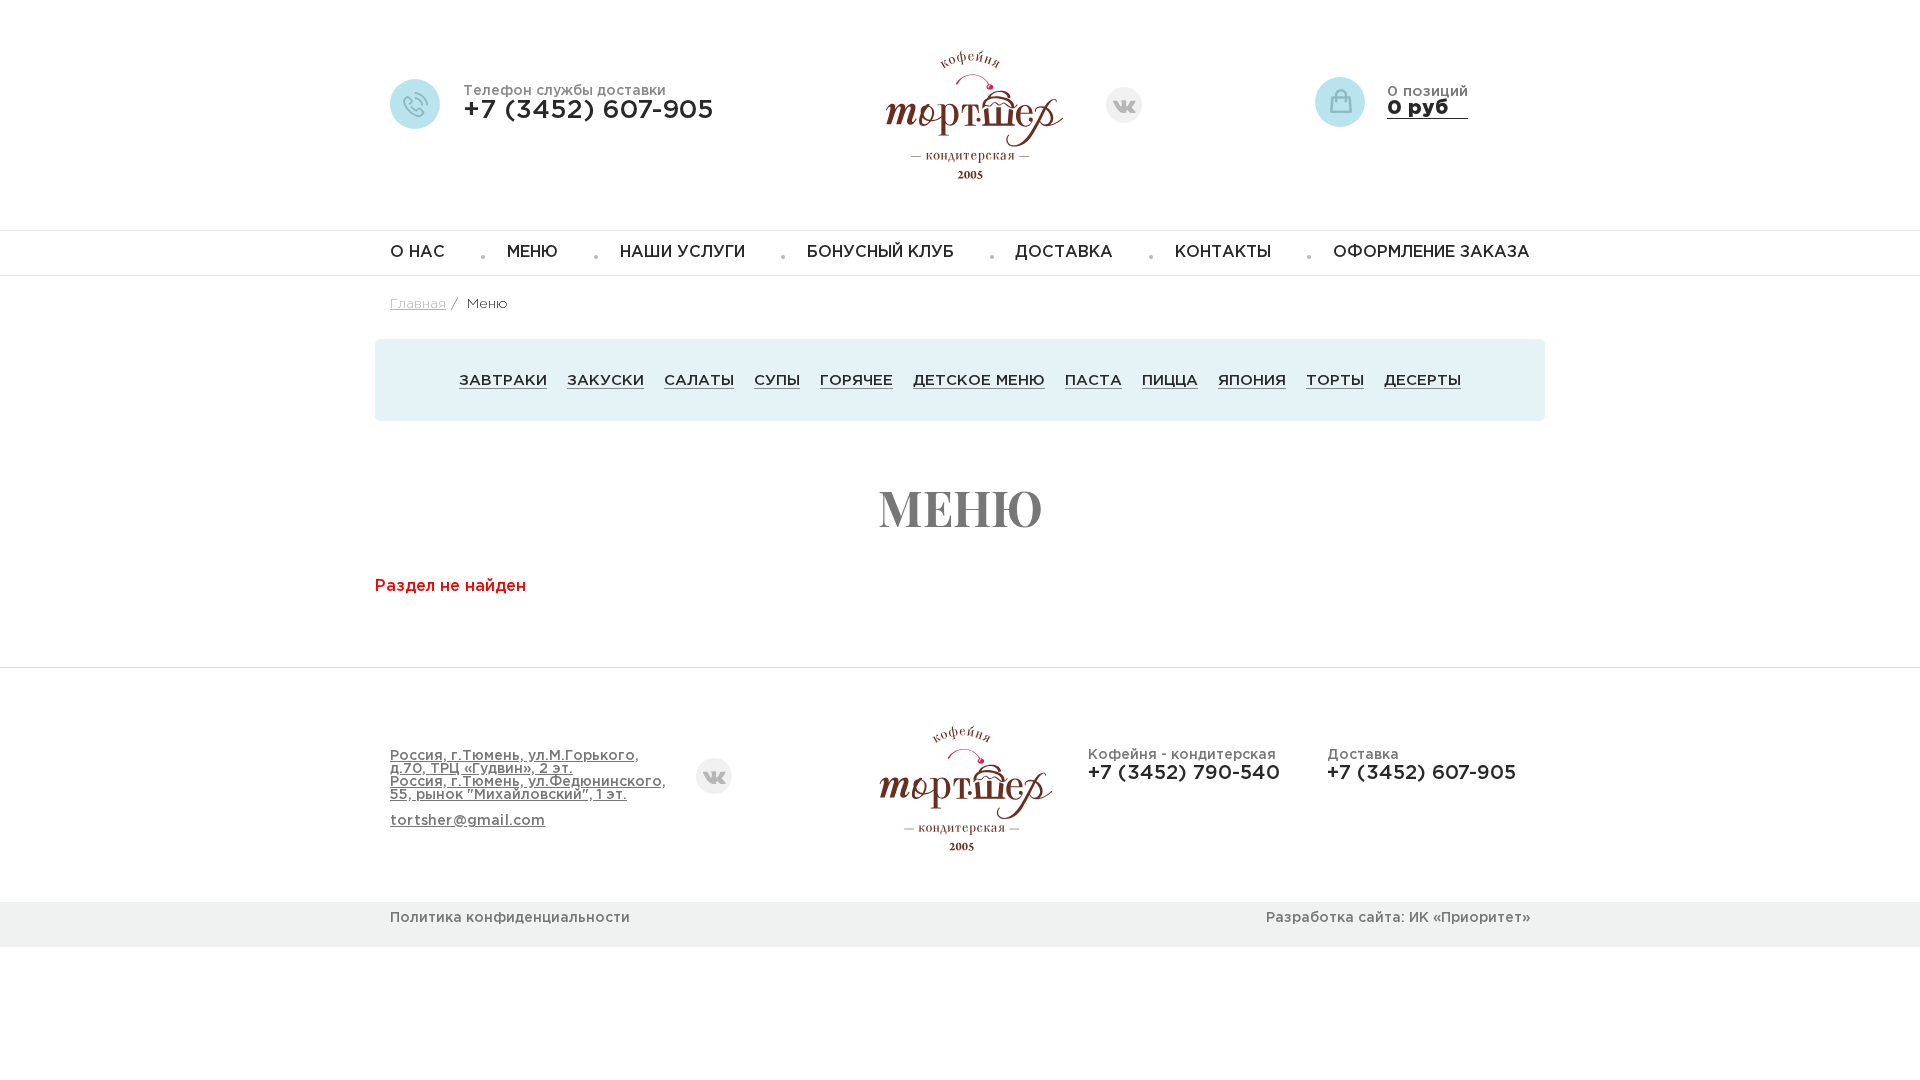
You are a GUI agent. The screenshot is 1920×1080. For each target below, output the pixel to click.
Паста (1093, 380)
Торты (1335, 380)
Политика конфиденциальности (510, 918)
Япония (1252, 380)
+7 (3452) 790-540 (1184, 773)
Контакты (1223, 252)
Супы (777, 380)
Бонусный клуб (880, 252)
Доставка (1064, 252)
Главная (418, 304)
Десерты (1422, 380)
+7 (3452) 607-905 (588, 110)
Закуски (605, 380)
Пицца (1170, 380)
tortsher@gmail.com (468, 821)
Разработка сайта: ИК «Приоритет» (1398, 918)
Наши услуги (682, 252)
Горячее (856, 380)
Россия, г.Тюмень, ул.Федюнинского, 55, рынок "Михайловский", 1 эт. (528, 788)
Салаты (699, 380)
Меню (532, 252)
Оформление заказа (1431, 252)
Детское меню (979, 380)
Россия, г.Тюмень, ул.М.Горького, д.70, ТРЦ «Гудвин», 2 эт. (514, 762)
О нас (417, 252)
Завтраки (503, 380)
